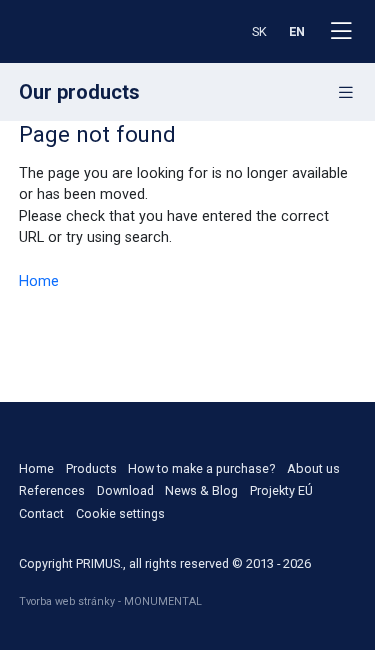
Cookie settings (120, 513)
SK (259, 31)
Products (91, 468)
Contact (41, 513)
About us (313, 468)
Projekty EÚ (281, 490)
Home (39, 281)
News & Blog (201, 490)
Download (125, 490)
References (52, 490)
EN (297, 31)
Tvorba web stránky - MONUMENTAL (110, 601)
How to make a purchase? (201, 468)
